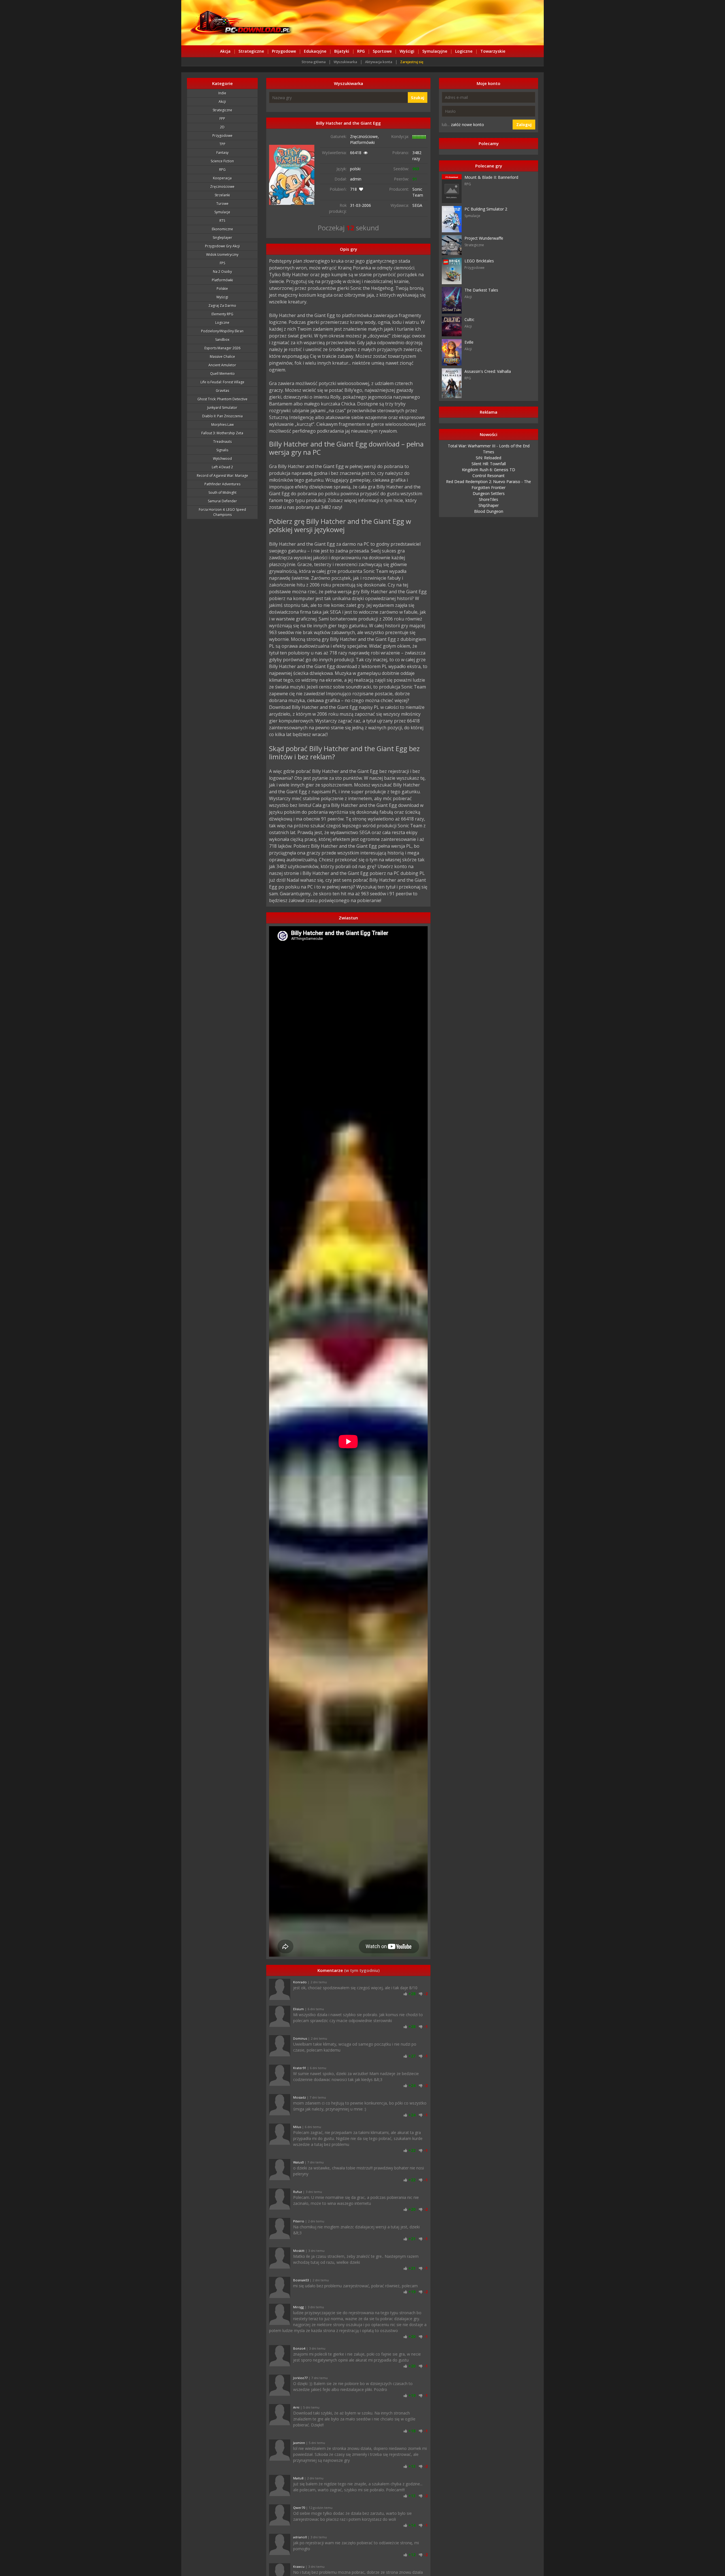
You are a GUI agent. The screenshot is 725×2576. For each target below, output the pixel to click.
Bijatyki (342, 51)
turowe (222, 204)
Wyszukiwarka (345, 62)
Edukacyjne (315, 51)
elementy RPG (222, 314)
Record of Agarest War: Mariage (222, 476)
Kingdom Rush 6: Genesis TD (489, 470)
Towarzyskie (493, 51)
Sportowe (382, 51)
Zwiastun (348, 918)
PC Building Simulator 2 (486, 209)
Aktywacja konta (379, 62)
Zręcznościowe (222, 187)
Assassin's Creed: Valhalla (488, 371)
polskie (222, 289)
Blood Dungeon (489, 511)
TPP (222, 144)
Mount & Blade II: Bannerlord (491, 177)
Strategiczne (251, 51)
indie (222, 93)
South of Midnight (222, 493)
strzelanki (222, 195)
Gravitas (222, 391)
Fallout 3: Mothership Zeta (222, 433)
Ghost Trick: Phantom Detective (222, 399)
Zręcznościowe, (364, 136)
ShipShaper (489, 505)
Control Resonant (489, 476)
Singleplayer (222, 238)
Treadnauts (222, 442)
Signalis (222, 450)
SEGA (417, 205)
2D (222, 127)
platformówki (222, 280)
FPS (222, 263)
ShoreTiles (489, 499)
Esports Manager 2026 (222, 348)
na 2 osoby (222, 272)
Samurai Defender (222, 501)
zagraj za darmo (222, 306)
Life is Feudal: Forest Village (222, 382)
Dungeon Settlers (489, 493)
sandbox (222, 340)
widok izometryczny (222, 255)
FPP (222, 119)
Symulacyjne (435, 51)
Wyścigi (407, 51)
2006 (366, 205)
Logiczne (464, 51)
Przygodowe (284, 51)
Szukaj (418, 98)
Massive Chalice (222, 357)
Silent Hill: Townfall (489, 464)
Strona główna (314, 62)
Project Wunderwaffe (484, 238)
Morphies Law (222, 425)
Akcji (222, 102)
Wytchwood (222, 459)
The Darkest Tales (481, 290)
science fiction (222, 161)
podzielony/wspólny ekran (222, 331)
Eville (469, 342)
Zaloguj (524, 125)
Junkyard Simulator (222, 408)
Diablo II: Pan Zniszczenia (222, 416)
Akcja (225, 51)
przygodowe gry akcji (222, 246)
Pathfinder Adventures (222, 484)
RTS (222, 221)
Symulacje (222, 212)
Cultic (469, 319)
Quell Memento (222, 374)
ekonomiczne (222, 229)
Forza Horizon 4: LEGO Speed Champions (222, 512)
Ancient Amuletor (222, 365)
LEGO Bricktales (479, 261)
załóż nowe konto (467, 125)
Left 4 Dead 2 (222, 467)
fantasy (222, 153)
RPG (361, 51)
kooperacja (222, 178)
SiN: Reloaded (489, 458)
